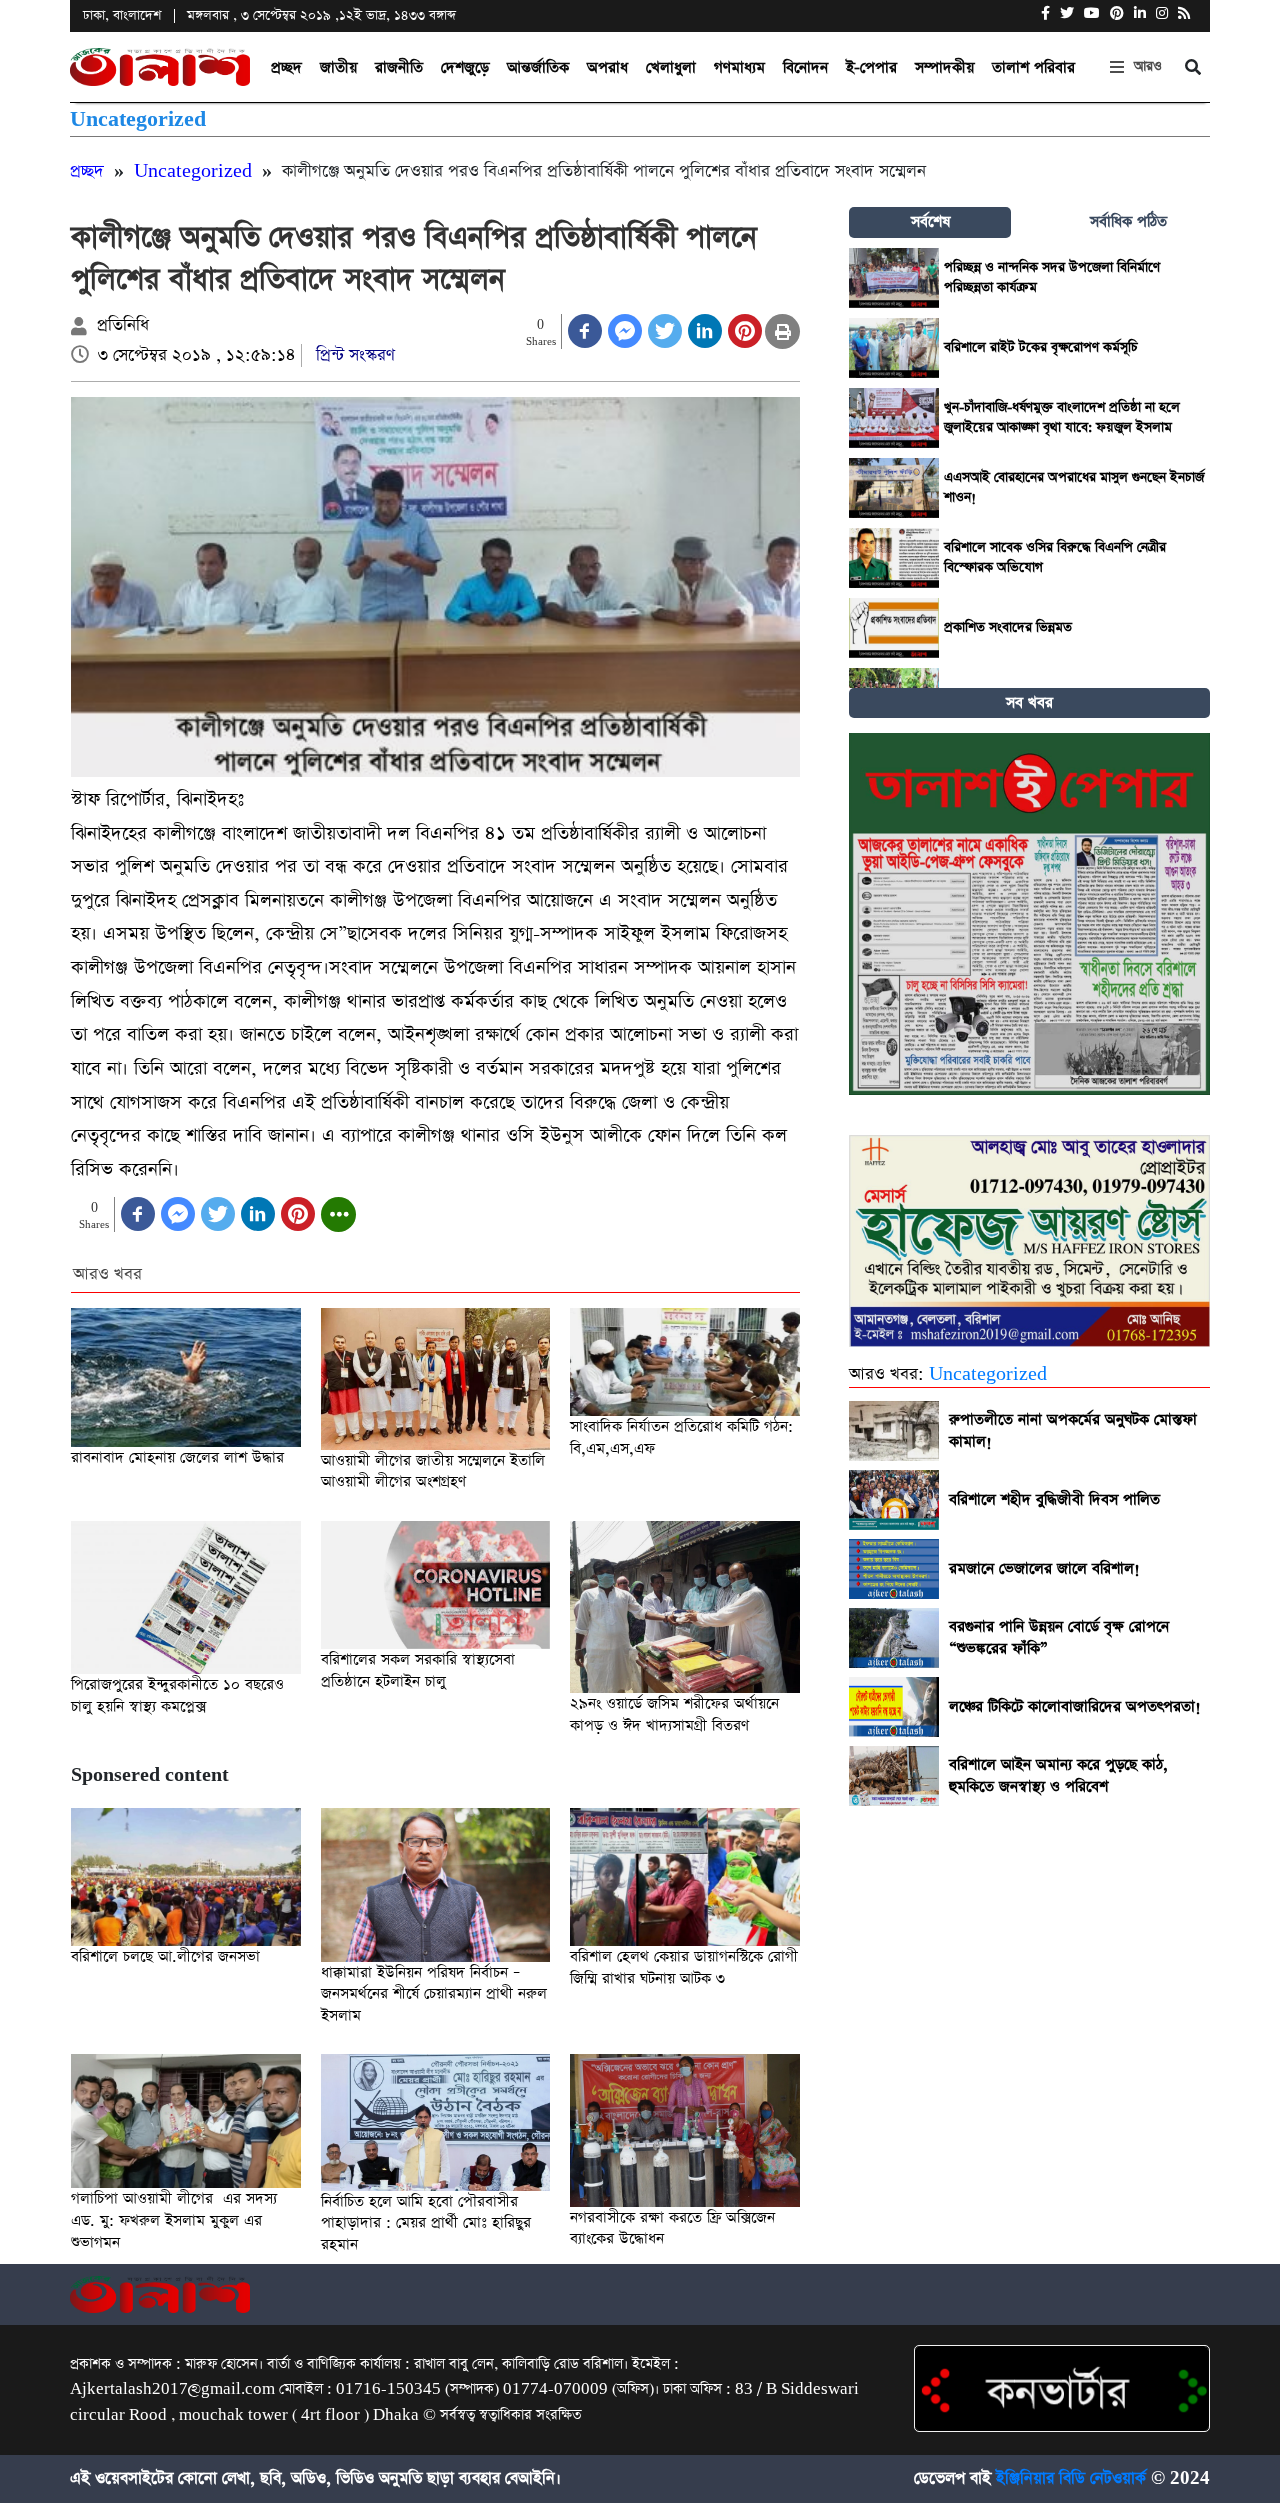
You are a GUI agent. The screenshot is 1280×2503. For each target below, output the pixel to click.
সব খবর (1029, 702)
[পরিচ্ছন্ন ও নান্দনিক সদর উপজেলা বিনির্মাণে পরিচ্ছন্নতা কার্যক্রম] (894, 278)
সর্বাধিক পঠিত (1128, 221)
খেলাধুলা (671, 67)
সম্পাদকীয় (944, 67)
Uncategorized (138, 119)
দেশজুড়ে (465, 67)
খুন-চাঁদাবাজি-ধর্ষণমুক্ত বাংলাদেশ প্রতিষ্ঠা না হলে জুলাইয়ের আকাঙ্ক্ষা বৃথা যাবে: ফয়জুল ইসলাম (1062, 417)
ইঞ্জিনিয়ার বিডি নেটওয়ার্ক (1071, 2478)
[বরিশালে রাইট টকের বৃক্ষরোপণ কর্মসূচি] (894, 348)
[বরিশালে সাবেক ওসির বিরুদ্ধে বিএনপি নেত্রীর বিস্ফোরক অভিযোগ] (894, 558)
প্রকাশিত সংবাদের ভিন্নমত (1008, 627)
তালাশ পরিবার (1033, 67)
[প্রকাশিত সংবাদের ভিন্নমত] (894, 628)
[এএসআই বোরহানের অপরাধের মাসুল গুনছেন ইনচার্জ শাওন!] (894, 488)
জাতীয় (338, 67)
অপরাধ (607, 67)
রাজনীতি (399, 67)
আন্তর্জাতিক (538, 67)
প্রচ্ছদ (286, 67)
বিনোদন (805, 67)
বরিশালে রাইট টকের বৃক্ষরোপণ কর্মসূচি (1041, 347)
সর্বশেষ (930, 221)
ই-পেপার (871, 67)
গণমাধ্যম (739, 67)
